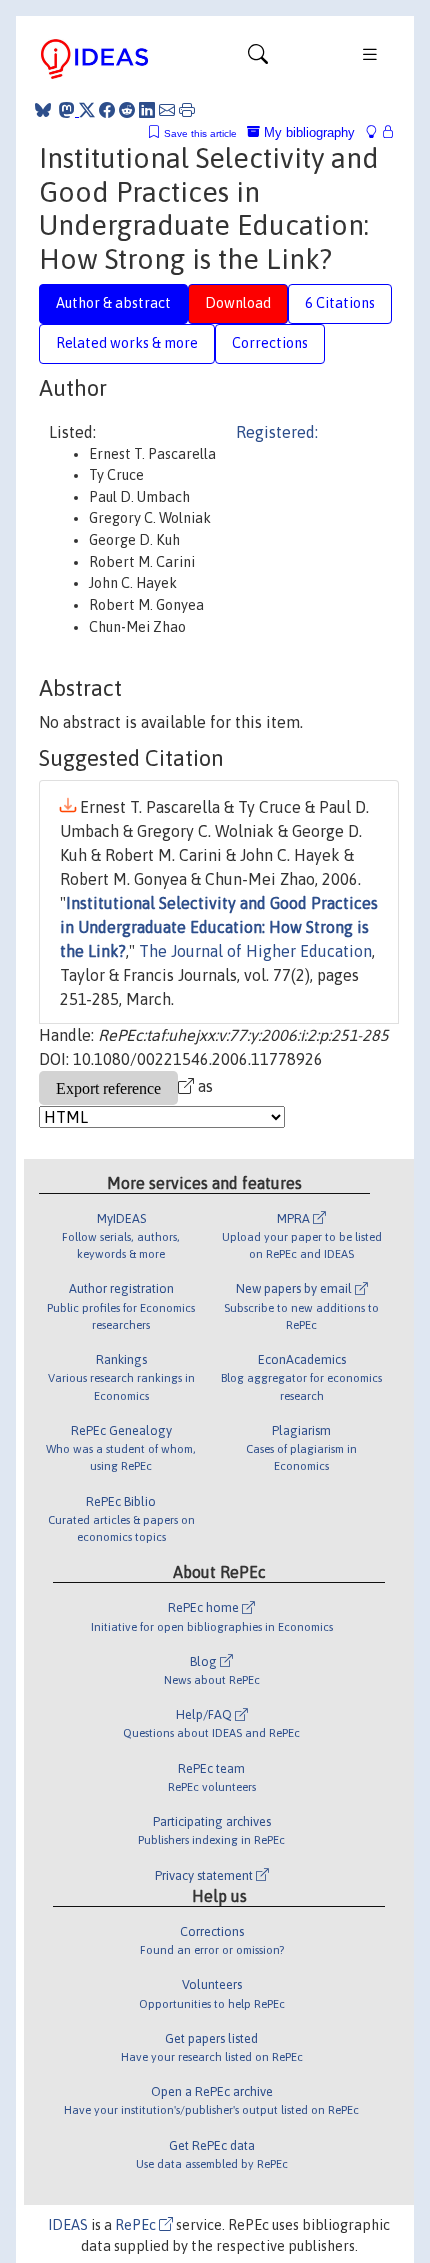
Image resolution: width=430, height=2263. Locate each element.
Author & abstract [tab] (113, 303)
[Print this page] (187, 110)
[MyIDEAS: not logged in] (377, 132)
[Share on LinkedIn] (147, 110)
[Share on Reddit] (127, 110)
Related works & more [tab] (127, 343)
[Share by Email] (167, 110)
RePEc (137, 2225)
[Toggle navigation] (258, 59)
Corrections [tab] (270, 343)
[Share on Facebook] (107, 110)
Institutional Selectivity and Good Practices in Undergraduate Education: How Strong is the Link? (219, 927)
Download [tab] (238, 303)
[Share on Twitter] (87, 110)
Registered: (277, 432)
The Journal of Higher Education (255, 951)
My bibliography (307, 132)
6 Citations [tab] (340, 303)
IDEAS (68, 2225)
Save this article (200, 133)
